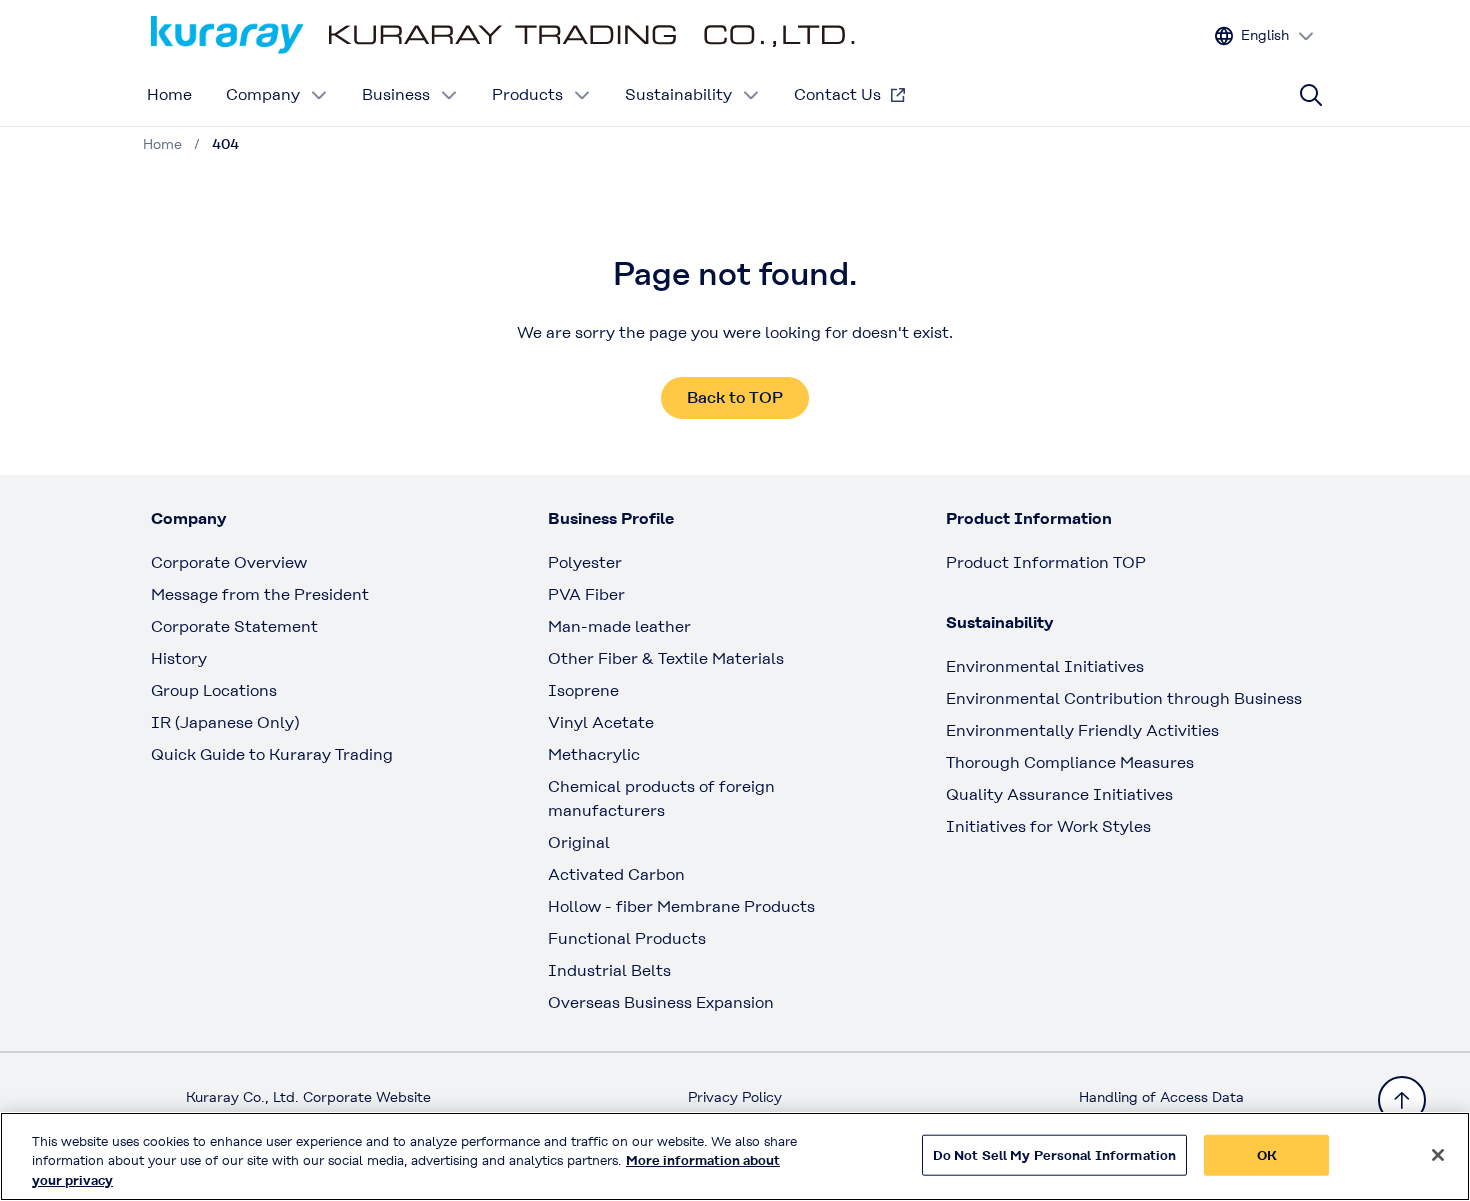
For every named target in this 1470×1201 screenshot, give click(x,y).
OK (1267, 1154)
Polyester (585, 562)
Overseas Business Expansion (661, 1002)
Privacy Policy (735, 1097)
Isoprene (583, 690)
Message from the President (260, 594)
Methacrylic (594, 754)
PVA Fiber (586, 594)
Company (263, 94)
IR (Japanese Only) (225, 722)
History (179, 658)
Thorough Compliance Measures (1070, 762)
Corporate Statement (234, 626)
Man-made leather (619, 626)
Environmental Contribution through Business (1124, 698)
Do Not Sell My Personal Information (1055, 1154)
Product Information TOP (1046, 562)
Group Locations (214, 690)
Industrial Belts (609, 970)
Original (579, 842)
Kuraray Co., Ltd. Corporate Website (308, 1097)
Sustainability (678, 94)
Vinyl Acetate (601, 722)
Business (396, 94)
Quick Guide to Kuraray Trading (272, 754)
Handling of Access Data (1161, 1097)
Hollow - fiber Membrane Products (681, 906)
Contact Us (837, 94)
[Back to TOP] (1402, 1100)
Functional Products (627, 938)
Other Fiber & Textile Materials (666, 658)
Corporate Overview (229, 562)
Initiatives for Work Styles (1048, 826)
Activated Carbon (616, 874)
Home (169, 94)
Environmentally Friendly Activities (1082, 730)
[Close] (1438, 1155)
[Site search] (1311, 95)
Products (527, 94)
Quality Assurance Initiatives (1059, 794)
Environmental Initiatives (1045, 666)
